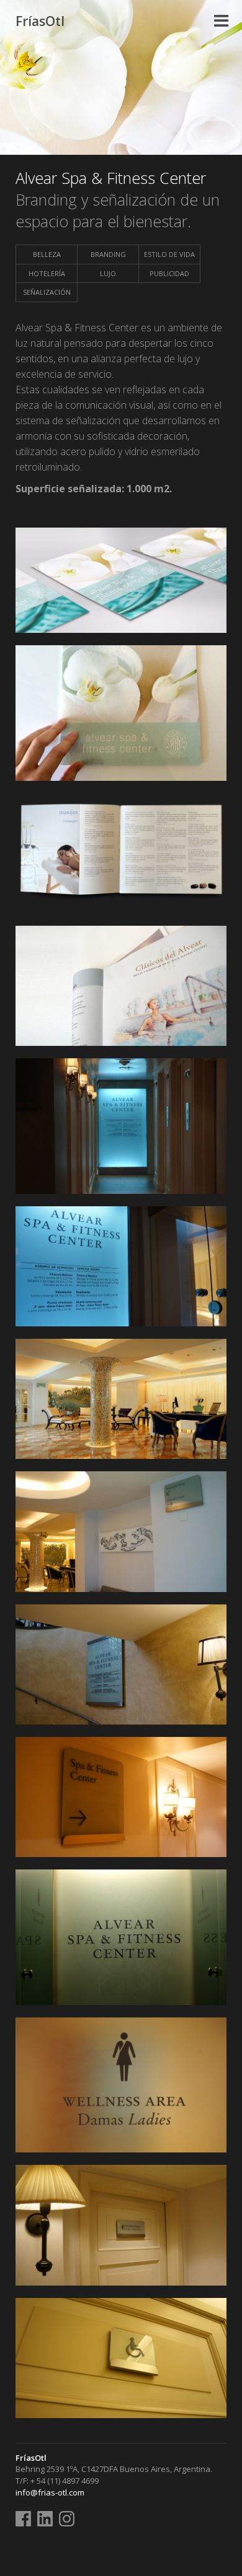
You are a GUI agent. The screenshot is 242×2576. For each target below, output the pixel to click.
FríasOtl (40, 21)
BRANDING (108, 254)
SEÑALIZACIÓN (47, 292)
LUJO (108, 273)
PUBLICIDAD (169, 273)
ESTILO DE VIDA (169, 254)
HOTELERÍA (47, 273)
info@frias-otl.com (50, 2492)
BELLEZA (47, 254)
